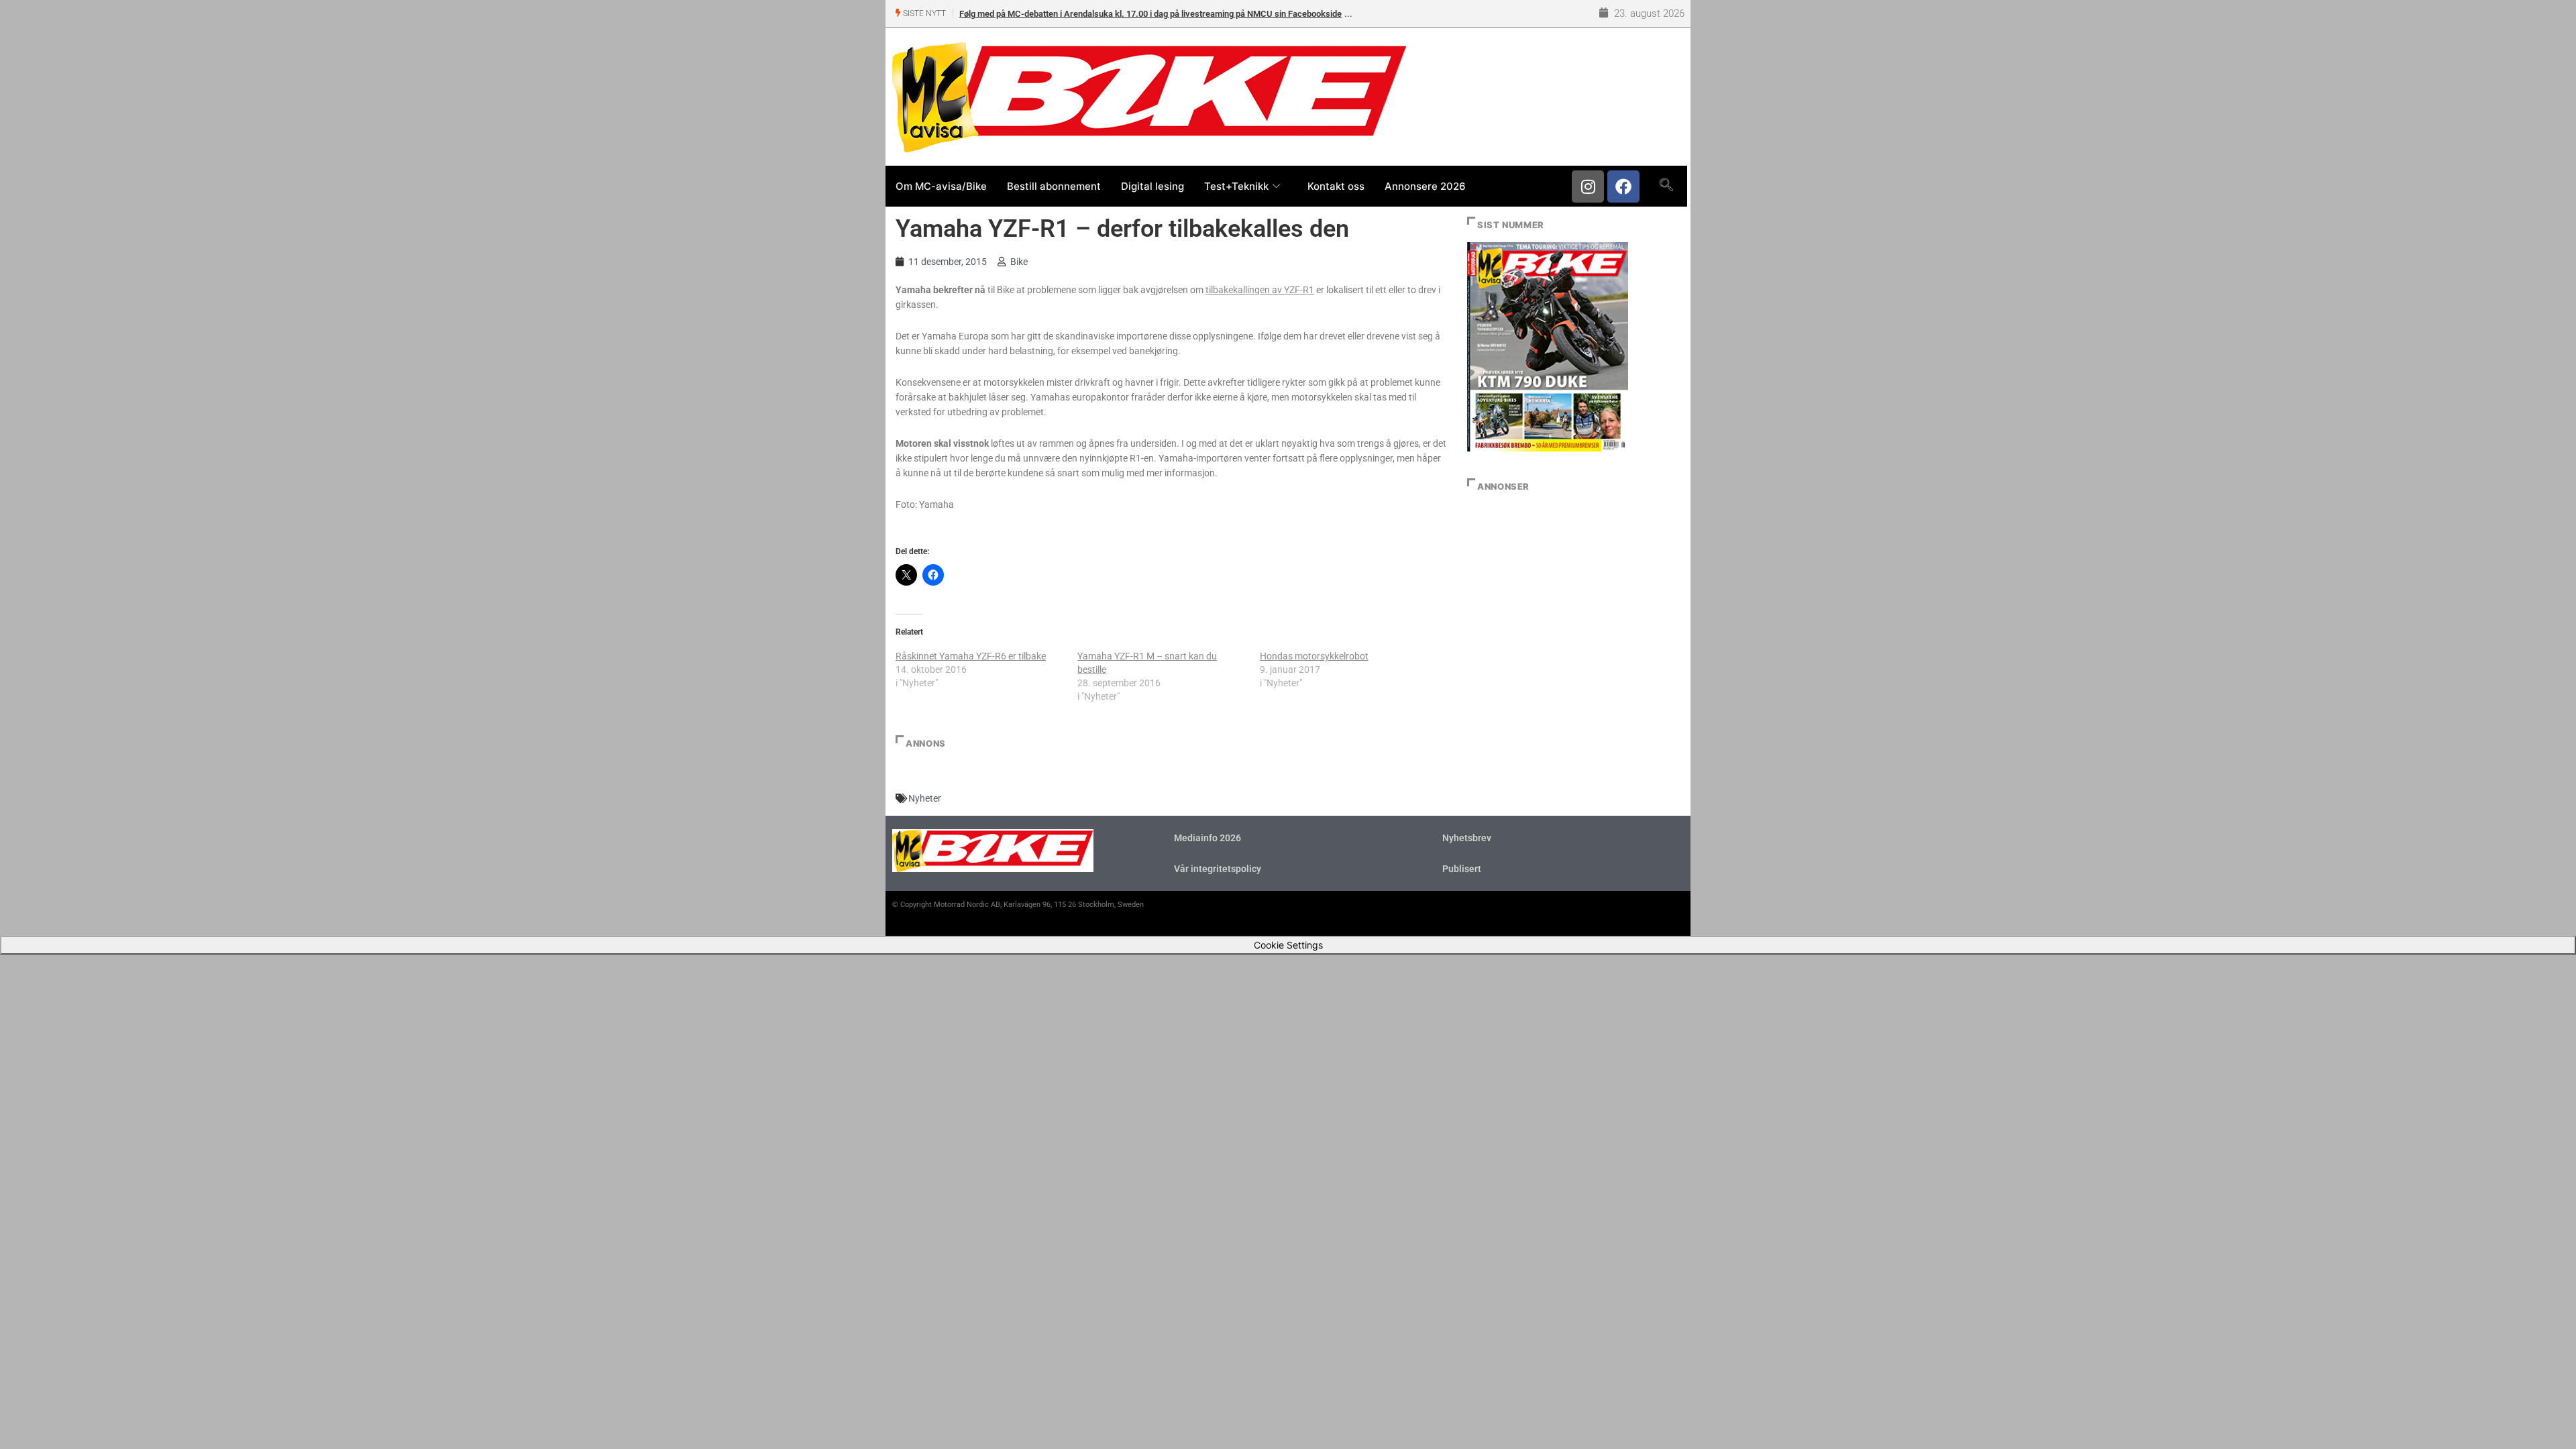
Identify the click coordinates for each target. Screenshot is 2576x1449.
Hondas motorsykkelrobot (1314, 656)
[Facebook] (1623, 186)
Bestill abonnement (1054, 186)
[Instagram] (1588, 186)
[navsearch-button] (1666, 186)
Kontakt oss (1336, 186)
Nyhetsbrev (1467, 838)
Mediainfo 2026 (1207, 838)
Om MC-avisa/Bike (941, 186)
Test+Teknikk (1236, 186)
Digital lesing (1152, 186)
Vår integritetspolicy (1218, 869)
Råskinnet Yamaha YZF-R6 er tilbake (971, 656)
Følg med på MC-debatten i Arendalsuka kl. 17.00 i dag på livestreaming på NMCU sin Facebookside (1150, 14)
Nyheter (925, 798)
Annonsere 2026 (1425, 186)
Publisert (1462, 869)
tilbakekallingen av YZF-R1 (1260, 290)
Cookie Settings (1288, 945)
